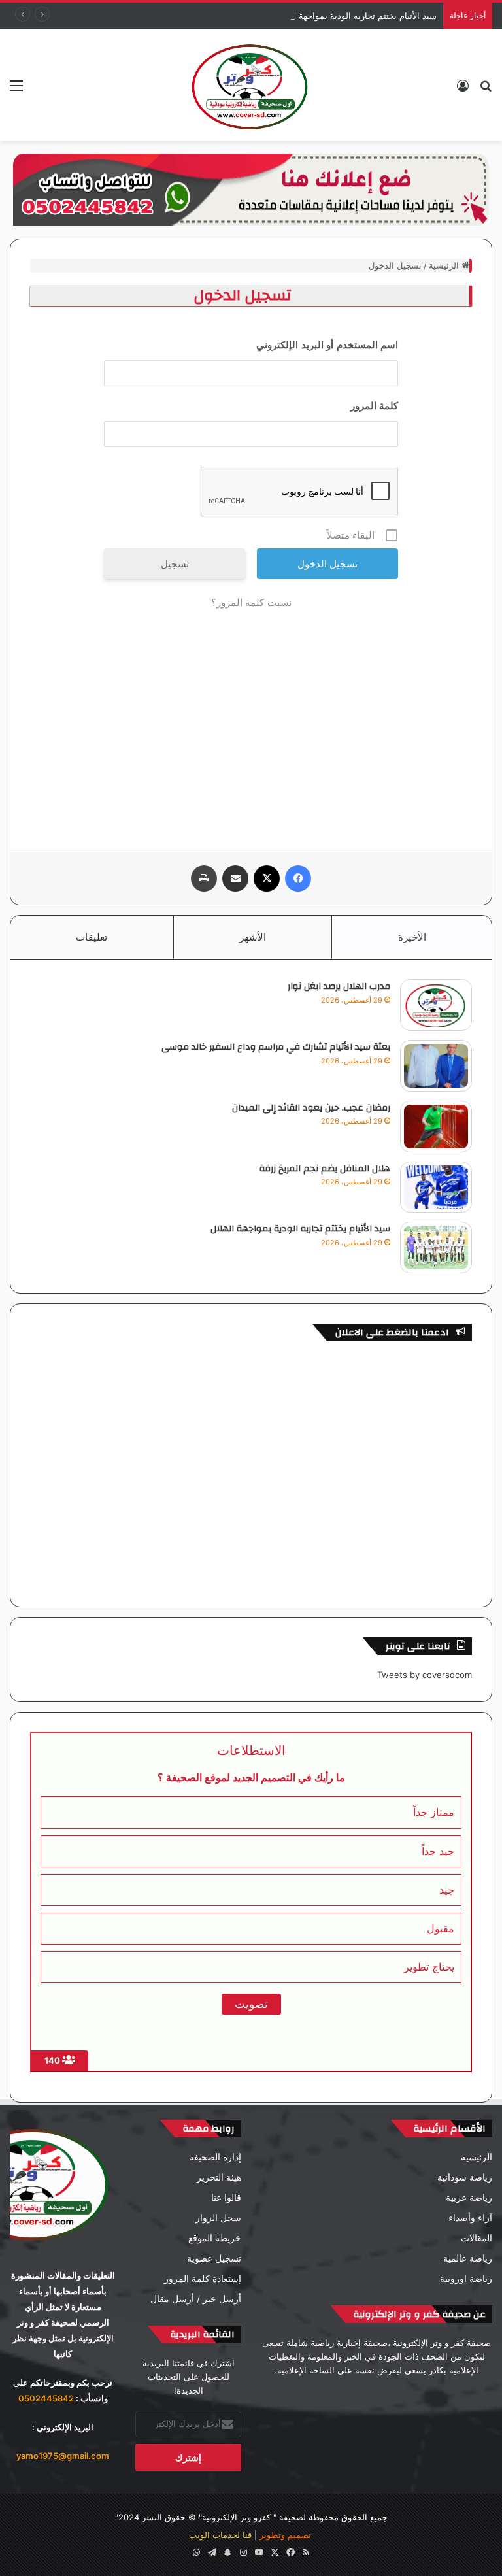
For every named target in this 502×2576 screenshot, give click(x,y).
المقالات (477, 2238)
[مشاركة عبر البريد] (235, 878)
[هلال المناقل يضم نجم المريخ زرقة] (436, 1187)
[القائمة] (16, 90)
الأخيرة (412, 937)
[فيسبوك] (298, 878)
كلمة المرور (375, 406)
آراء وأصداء (470, 2218)
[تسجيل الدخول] (463, 90)
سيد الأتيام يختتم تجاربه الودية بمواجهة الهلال (355, 16)
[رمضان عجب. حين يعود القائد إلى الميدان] (436, 1127)
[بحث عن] (486, 90)
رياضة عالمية (468, 2258)
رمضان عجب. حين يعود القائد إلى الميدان (311, 1108)
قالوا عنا (226, 2198)
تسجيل (175, 564)
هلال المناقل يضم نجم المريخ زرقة (325, 1169)
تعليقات (92, 937)
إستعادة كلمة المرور (203, 2279)
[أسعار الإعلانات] (251, 189)
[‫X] (267, 878)
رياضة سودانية (465, 2177)
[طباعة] (204, 878)
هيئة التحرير (219, 2177)
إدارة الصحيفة (215, 2157)
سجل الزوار (218, 2218)
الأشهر (253, 937)
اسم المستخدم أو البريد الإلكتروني (327, 345)
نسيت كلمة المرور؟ (251, 602)
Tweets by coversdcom (425, 1675)
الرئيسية (445, 265)
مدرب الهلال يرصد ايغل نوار (339, 986)
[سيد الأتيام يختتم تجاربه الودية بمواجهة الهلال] (436, 1247)
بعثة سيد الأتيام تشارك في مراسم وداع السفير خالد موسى (276, 1047)
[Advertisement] (251, 721)
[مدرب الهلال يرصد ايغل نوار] (436, 1005)
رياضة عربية (469, 2198)
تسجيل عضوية (214, 2258)
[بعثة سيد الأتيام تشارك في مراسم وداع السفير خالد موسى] (436, 1066)
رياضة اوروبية (466, 2279)
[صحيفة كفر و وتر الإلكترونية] (251, 85)
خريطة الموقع (215, 2238)
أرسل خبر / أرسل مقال (196, 2299)
